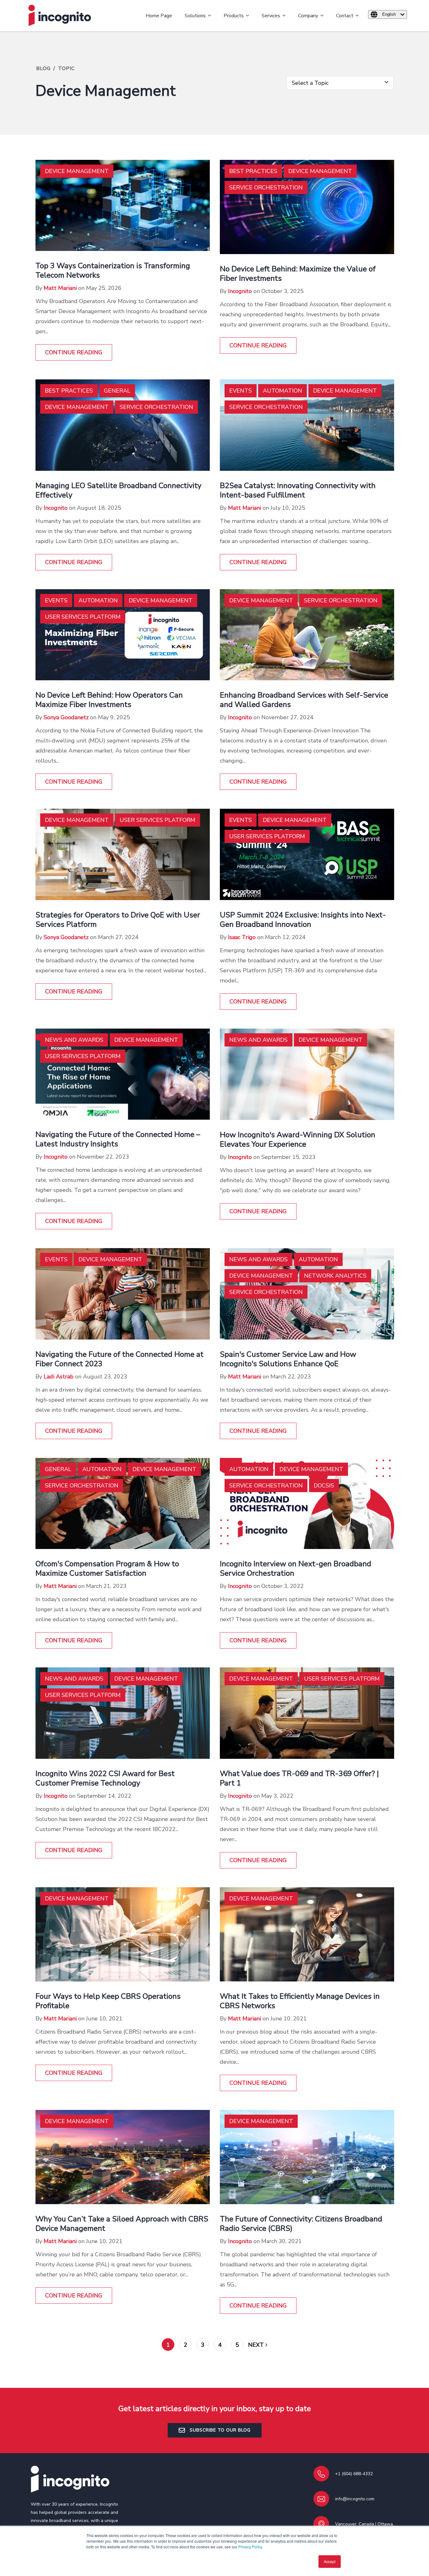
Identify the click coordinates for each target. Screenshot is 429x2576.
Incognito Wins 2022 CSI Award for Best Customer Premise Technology (105, 1778)
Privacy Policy (250, 2547)
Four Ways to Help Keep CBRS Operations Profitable (108, 2001)
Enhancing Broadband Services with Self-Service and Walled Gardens (304, 700)
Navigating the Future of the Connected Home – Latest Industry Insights (118, 1139)
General (117, 391)
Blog (43, 68)
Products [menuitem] (234, 16)
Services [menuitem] (271, 16)
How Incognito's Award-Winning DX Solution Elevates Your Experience (298, 1139)
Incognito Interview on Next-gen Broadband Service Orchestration (296, 1568)
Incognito (240, 291)
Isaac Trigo (242, 937)
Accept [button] (330, 2561)
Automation (282, 391)
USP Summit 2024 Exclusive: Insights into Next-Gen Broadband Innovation (303, 920)
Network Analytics (335, 1276)
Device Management (77, 171)
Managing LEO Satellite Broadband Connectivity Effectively (118, 490)
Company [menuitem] (308, 16)
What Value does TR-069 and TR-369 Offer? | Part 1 (299, 1778)
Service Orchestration (266, 187)
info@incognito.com (355, 2499)
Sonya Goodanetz (66, 717)
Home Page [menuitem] (159, 16)
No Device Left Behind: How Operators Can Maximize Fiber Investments (109, 700)
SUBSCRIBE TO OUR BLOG (219, 2430)
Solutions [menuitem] (195, 16)
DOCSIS (324, 1486)
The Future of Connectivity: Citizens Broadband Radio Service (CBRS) (301, 2224)
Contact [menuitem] (345, 16)
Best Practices (253, 171)
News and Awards (74, 1040)
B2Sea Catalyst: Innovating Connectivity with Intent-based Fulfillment (298, 490)
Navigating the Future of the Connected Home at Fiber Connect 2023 (119, 1359)
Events (241, 391)
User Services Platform (83, 617)
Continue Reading (74, 352)
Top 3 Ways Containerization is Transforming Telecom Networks (113, 270)
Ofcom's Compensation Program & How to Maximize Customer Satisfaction (107, 1568)
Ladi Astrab (59, 1377)
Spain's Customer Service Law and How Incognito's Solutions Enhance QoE (288, 1359)
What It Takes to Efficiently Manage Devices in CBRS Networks (300, 2001)
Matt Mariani (60, 288)
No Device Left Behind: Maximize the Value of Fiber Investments (298, 274)
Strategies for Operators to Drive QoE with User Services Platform (118, 920)
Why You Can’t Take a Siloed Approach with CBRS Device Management (122, 2224)
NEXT (257, 2345)
